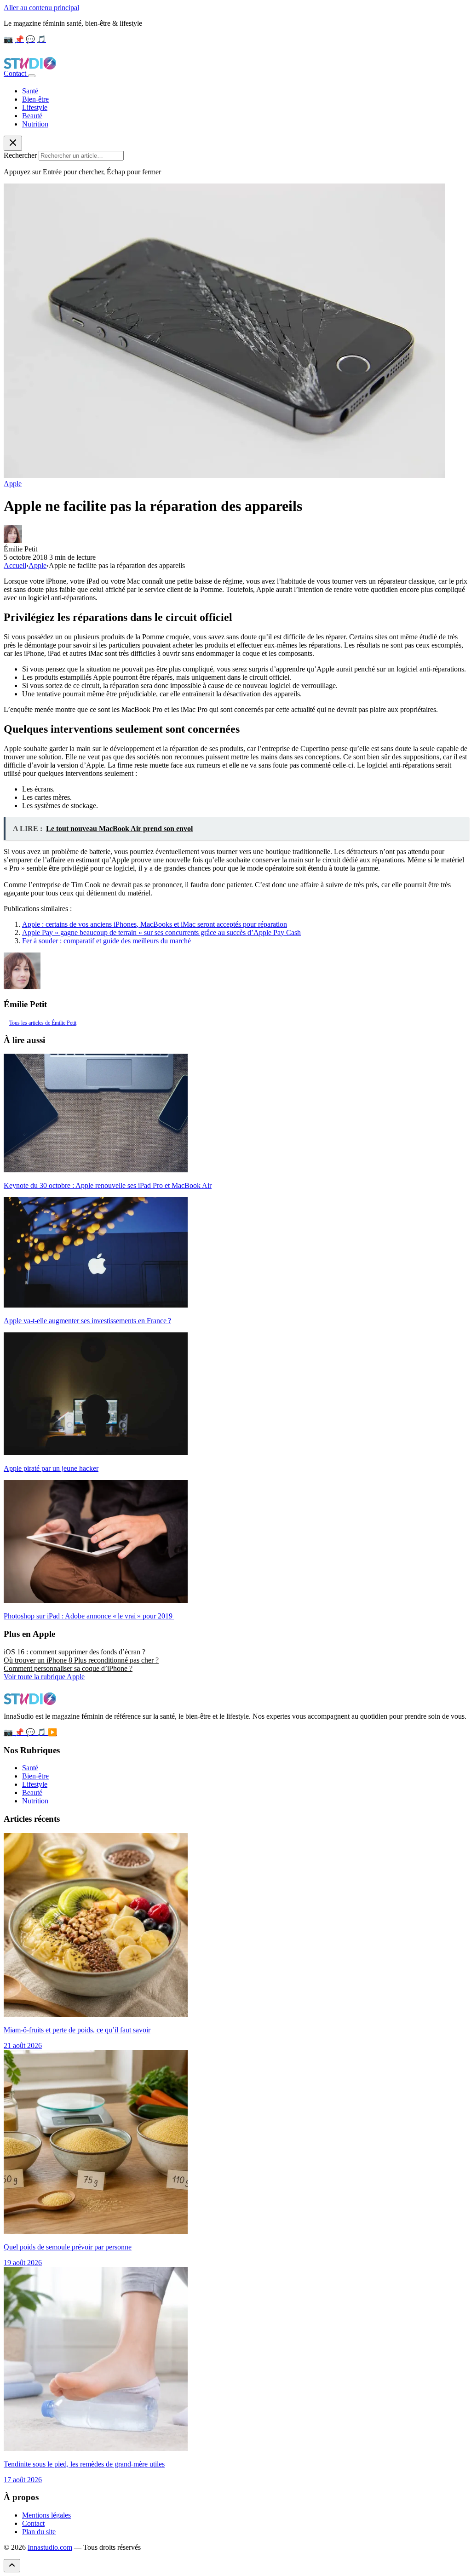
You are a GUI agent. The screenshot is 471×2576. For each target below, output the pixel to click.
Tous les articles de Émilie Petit (43, 1023)
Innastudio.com (50, 2547)
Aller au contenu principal (41, 8)
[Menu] (32, 76)
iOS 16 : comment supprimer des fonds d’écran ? (75, 1652)
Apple (13, 484)
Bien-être (35, 99)
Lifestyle (35, 107)
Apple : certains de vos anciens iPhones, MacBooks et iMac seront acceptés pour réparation (155, 924)
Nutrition (35, 124)
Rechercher (20, 155)
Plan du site (39, 2532)
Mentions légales (46, 2515)
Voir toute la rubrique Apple (44, 1677)
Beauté (32, 116)
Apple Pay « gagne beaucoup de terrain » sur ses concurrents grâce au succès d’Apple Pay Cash (161, 932)
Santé (30, 91)
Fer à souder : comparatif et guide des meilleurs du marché (106, 941)
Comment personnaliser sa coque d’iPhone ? (68, 1668)
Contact (16, 73)
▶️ (52, 1732)
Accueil (15, 565)
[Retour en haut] (12, 2566)
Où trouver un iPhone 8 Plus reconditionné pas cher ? (81, 1660)
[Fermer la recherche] (13, 143)
